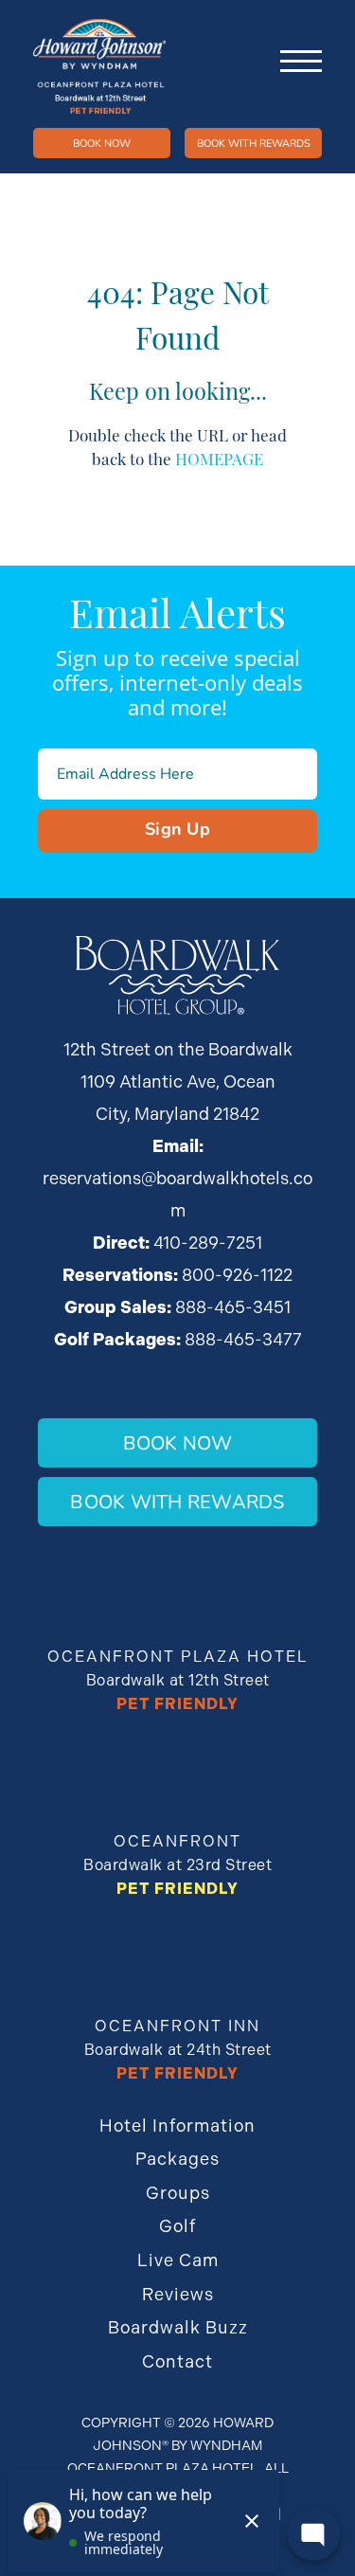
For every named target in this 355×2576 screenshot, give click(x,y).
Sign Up (177, 828)
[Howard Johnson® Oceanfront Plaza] (99, 66)
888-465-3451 (233, 1307)
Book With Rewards (177, 1501)
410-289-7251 (240, 99)
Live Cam (178, 2260)
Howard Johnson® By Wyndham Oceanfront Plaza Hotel (171, 2445)
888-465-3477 (243, 1339)
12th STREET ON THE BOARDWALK (265, 99)
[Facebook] (290, 99)
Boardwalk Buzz (178, 2327)
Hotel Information (177, 2126)
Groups (178, 2193)
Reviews (178, 2294)
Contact (177, 2361)
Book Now (102, 143)
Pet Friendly (177, 1704)
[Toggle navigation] (301, 62)
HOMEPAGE (219, 458)
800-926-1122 (237, 1275)
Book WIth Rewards (254, 143)
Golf (177, 2226)
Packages (177, 2159)
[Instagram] (314, 99)
